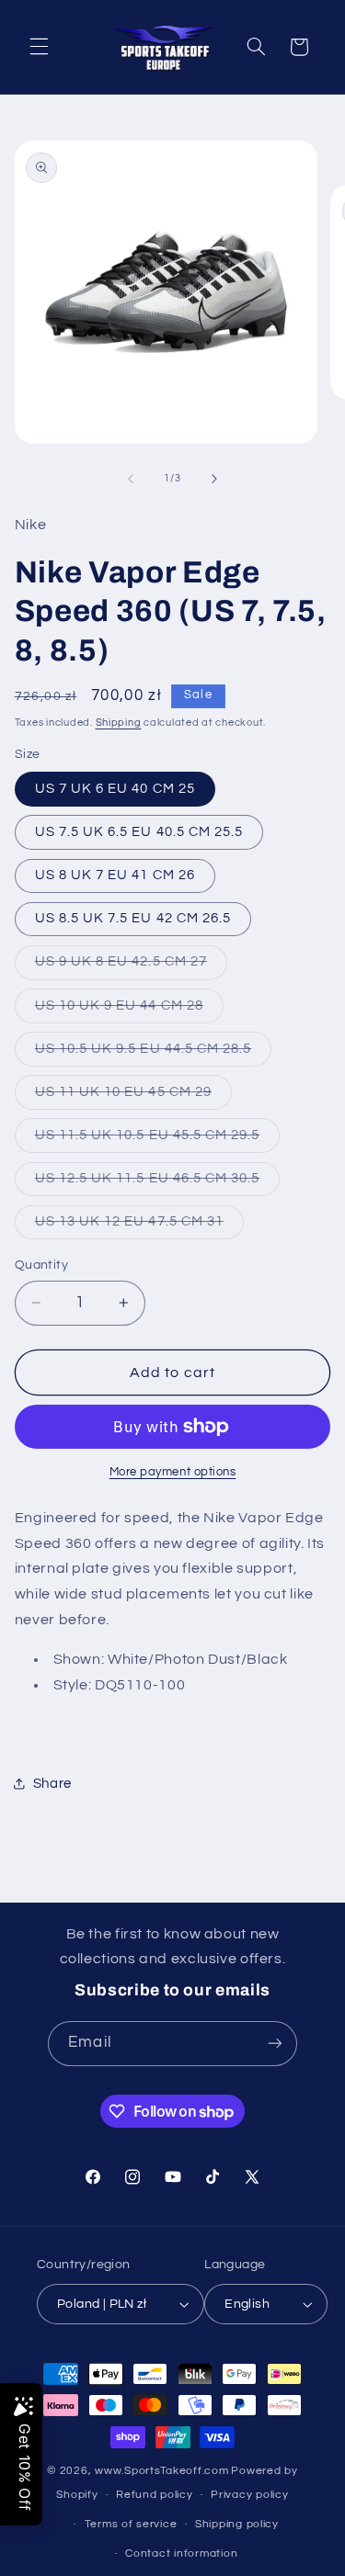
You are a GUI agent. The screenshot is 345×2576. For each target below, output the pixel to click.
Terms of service (131, 2524)
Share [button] (52, 1784)
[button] (39, 47)
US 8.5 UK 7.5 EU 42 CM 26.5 (133, 918)
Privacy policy (249, 2495)
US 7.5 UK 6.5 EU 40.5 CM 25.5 (139, 832)
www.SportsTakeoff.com (161, 2471)
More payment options (173, 1472)
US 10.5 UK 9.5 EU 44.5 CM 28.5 (154, 1054)
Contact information (181, 2553)
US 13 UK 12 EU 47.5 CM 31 (139, 1226)
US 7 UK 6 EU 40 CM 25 (115, 789)
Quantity (41, 1265)
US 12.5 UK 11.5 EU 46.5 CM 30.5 (158, 1183)
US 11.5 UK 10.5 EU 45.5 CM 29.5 (158, 1140)
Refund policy (155, 2495)
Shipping (119, 723)
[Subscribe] (274, 2044)
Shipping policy (237, 2524)
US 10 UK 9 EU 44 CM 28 (129, 1011)
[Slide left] (131, 479)
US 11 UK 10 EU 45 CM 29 (133, 1097)
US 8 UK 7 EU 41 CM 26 (115, 875)
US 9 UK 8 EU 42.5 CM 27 (131, 966)
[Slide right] (214, 479)
